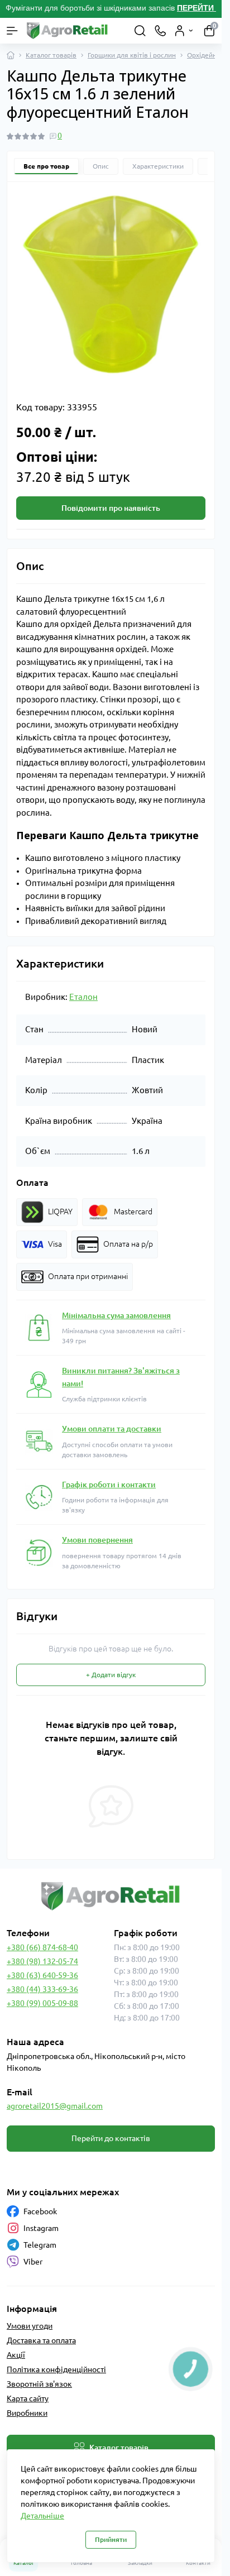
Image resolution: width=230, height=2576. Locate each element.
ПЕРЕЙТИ (197, 8)
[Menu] (12, 31)
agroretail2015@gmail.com (55, 2106)
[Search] (140, 31)
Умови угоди (30, 2326)
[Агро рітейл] (111, 1896)
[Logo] (68, 31)
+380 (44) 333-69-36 (42, 1989)
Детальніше (42, 2516)
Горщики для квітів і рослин (132, 55)
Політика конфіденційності (56, 2369)
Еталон (83, 997)
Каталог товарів (51, 55)
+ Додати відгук (111, 1675)
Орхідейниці (207, 55)
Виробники (27, 2413)
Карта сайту (28, 2398)
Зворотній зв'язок (39, 2384)
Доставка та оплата (41, 2340)
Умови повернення (97, 1540)
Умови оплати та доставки (112, 1429)
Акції (16, 2355)
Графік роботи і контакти (109, 1485)
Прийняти (111, 2539)
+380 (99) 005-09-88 (42, 2003)
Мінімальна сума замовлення (116, 1315)
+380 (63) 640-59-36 (42, 1975)
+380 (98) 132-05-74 (42, 1961)
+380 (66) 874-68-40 (42, 1947)
